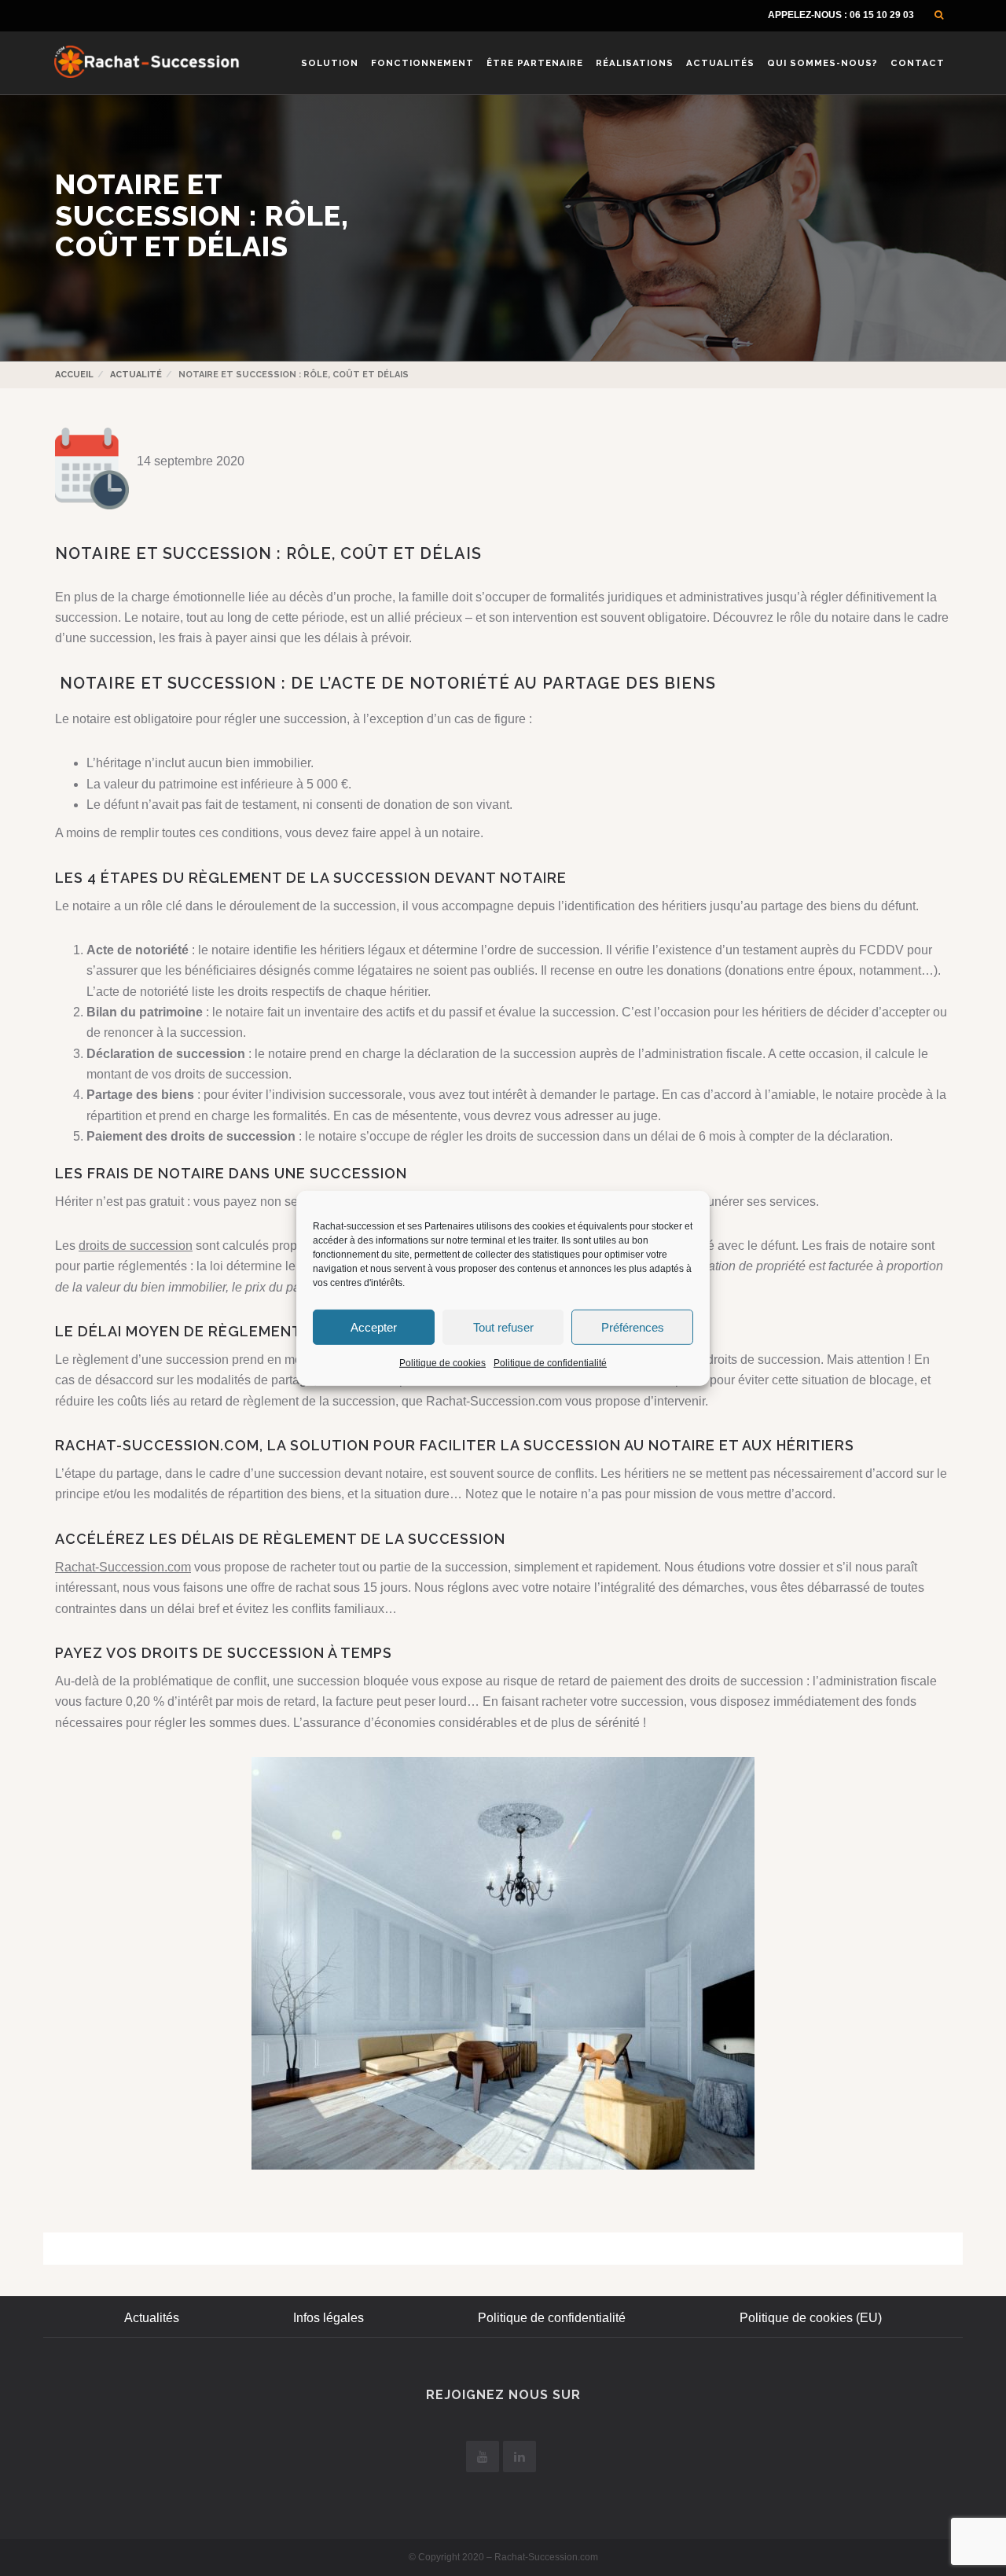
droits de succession (136, 1246)
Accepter (374, 1327)
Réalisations (635, 63)
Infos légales (329, 2318)
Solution (330, 63)
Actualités (720, 63)
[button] (939, 15)
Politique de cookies (442, 1362)
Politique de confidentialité (550, 1362)
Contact (918, 63)
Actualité (136, 375)
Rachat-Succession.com (123, 1567)
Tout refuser (503, 1327)
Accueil (74, 375)
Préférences (633, 1327)
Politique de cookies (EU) (811, 2318)
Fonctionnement (422, 63)
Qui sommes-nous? (822, 63)
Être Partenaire (535, 63)
